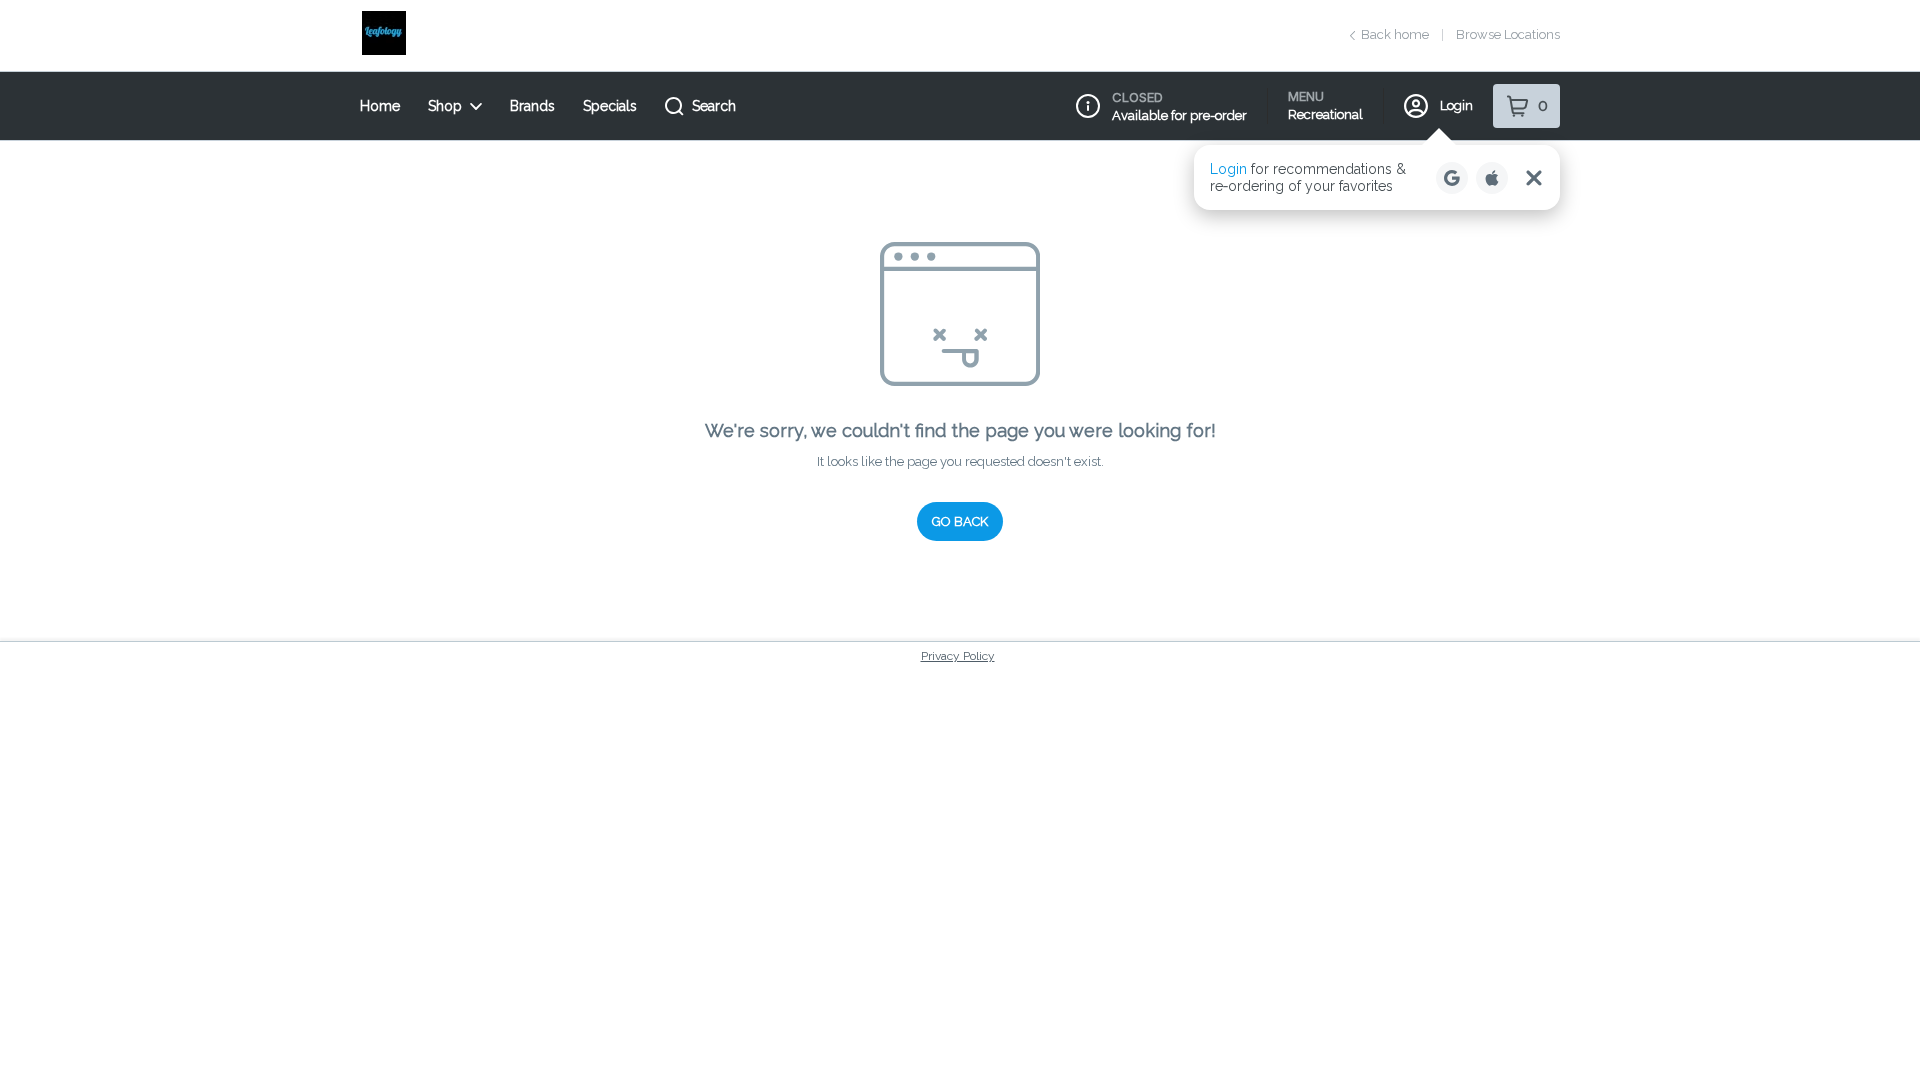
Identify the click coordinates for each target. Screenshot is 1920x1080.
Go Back (960, 521)
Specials (610, 106)
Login (1456, 105)
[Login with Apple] (1492, 178)
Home (380, 106)
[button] (1377, 177)
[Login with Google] (1452, 178)
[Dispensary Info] (1088, 106)
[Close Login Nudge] (1534, 178)
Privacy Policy (958, 656)
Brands (532, 106)
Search (714, 106)
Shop (445, 106)
